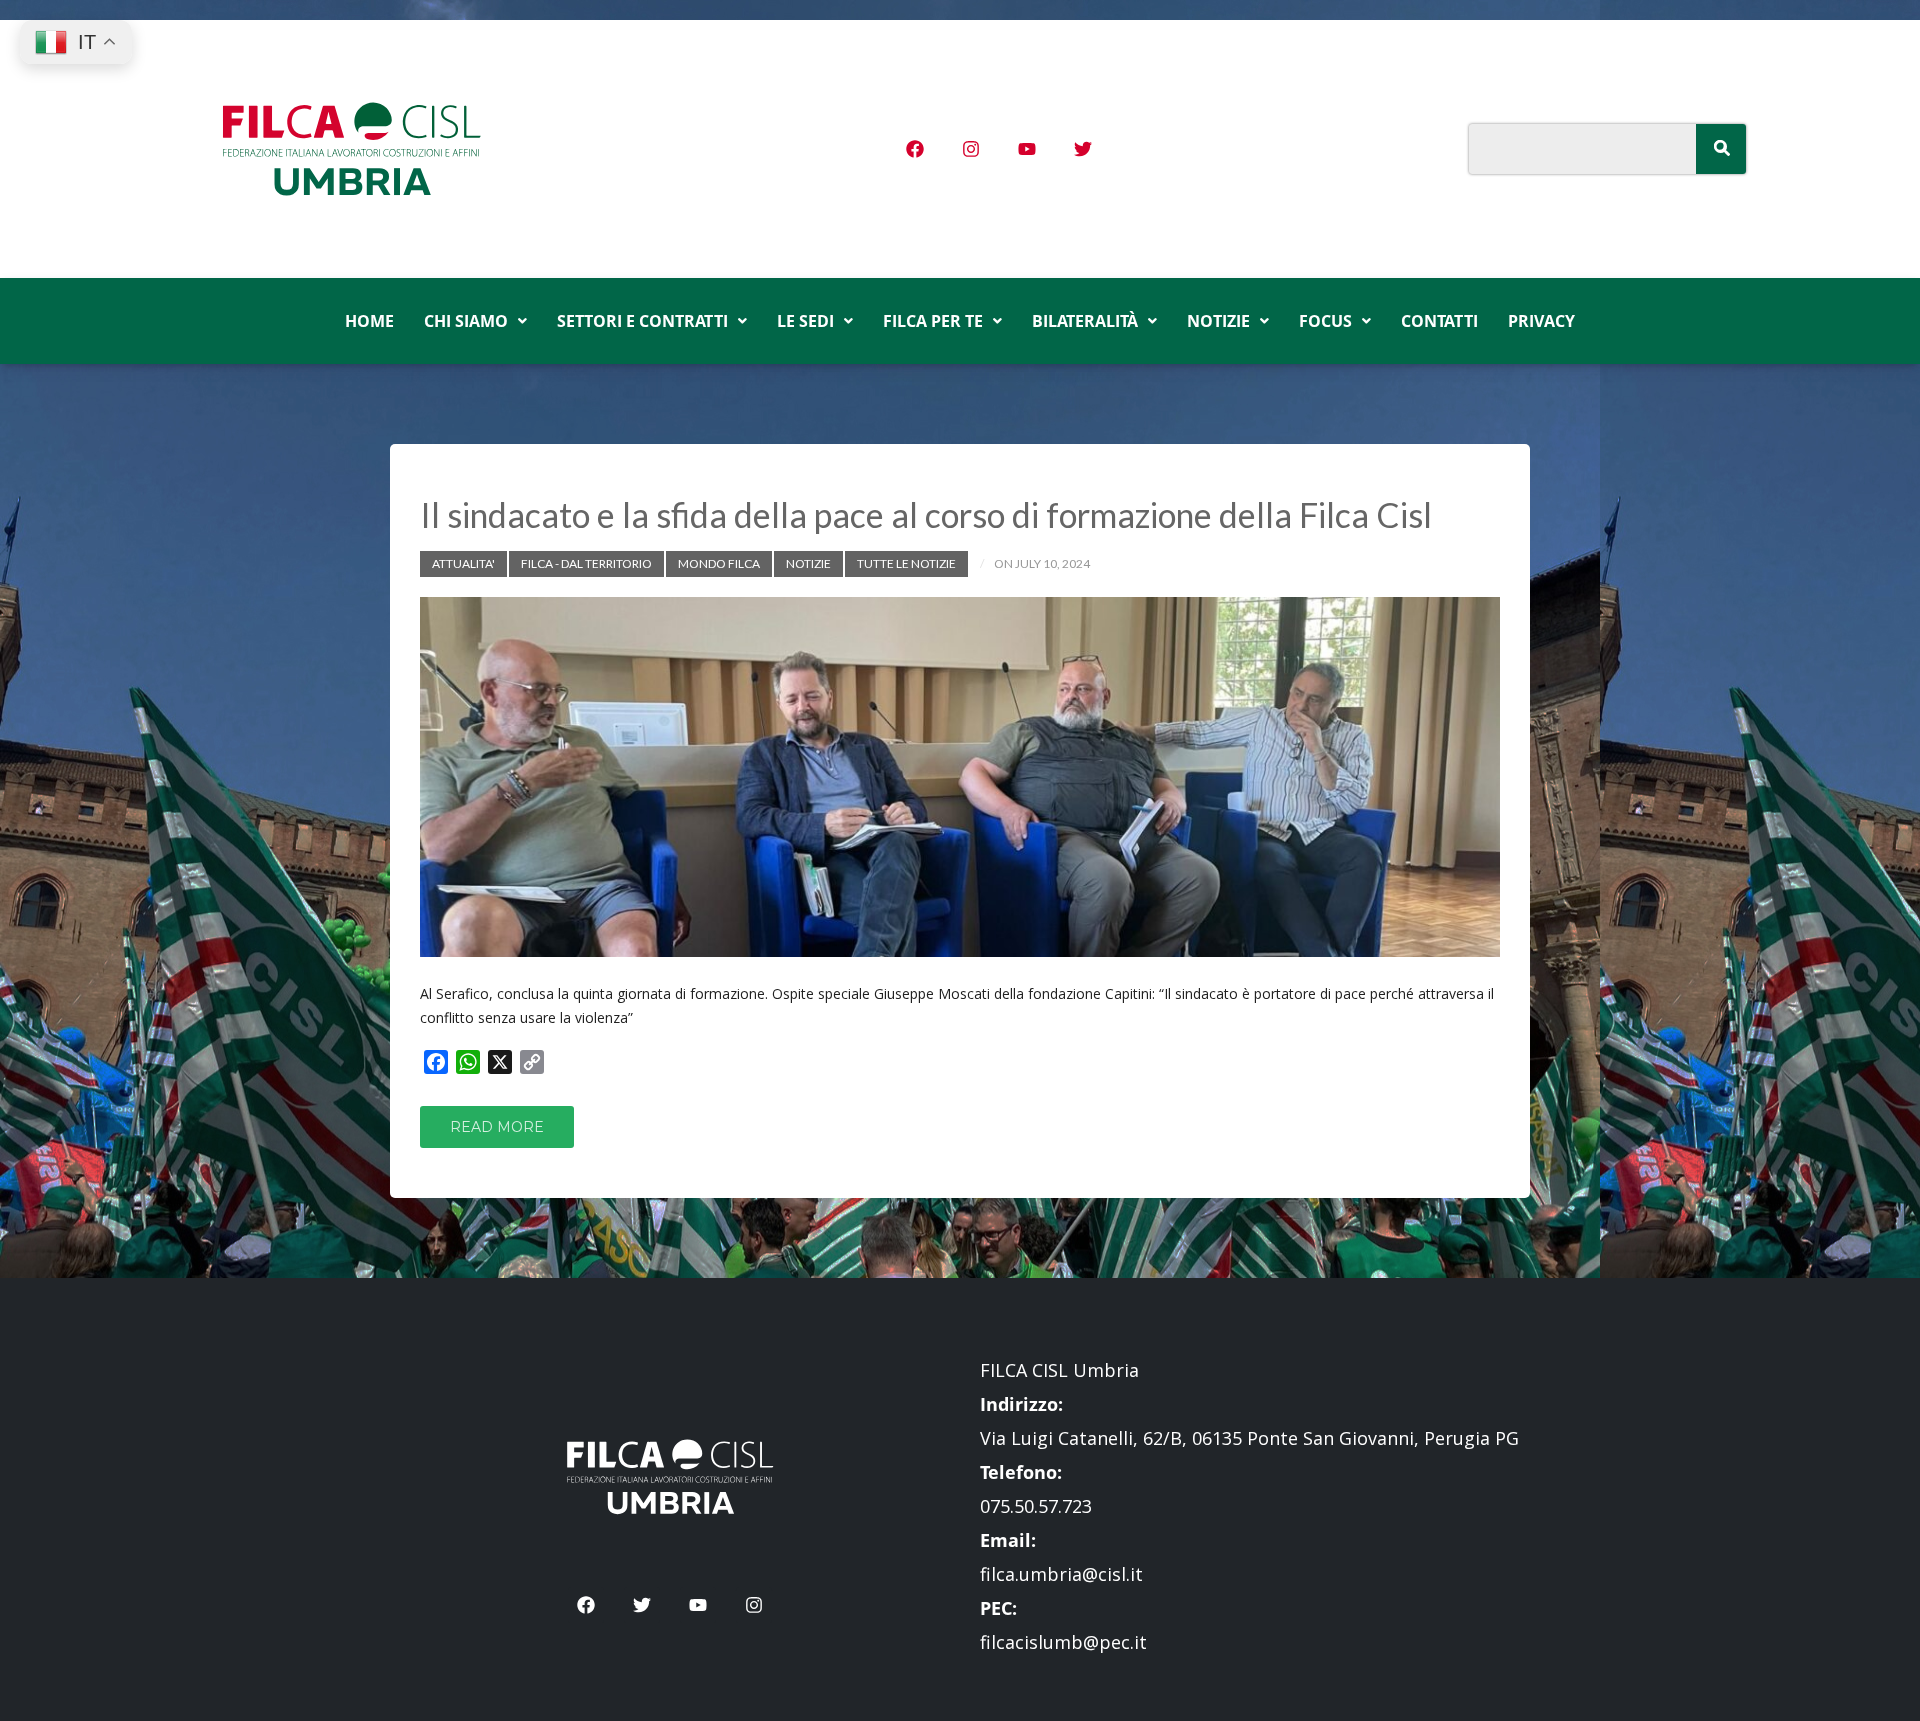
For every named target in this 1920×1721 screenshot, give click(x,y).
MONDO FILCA (719, 563)
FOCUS (1325, 321)
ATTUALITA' (463, 563)
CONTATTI (1439, 321)
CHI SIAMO (466, 321)
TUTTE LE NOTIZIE (906, 563)
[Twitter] (1083, 149)
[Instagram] (971, 149)
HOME (369, 321)
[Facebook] (915, 149)
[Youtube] (1027, 149)
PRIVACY (1541, 321)
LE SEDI (805, 321)
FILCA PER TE (933, 321)
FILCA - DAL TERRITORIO (586, 563)
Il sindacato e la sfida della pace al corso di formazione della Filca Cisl (926, 514)
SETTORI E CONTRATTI (642, 321)
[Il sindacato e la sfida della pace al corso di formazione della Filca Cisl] (960, 777)
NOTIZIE (1218, 321)
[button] (475, 321)
